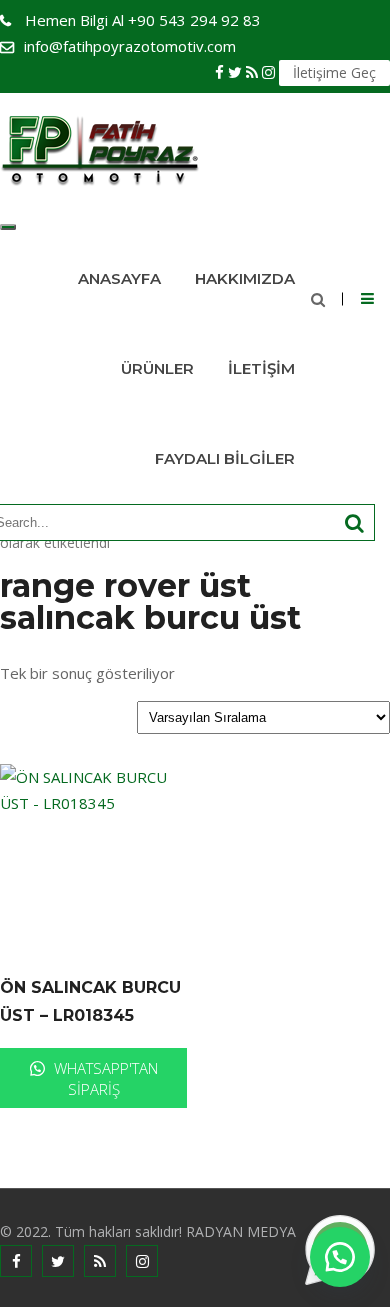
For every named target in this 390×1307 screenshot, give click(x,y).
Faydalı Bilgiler (225, 458)
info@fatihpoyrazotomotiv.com (130, 46)
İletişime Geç (334, 72)
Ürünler (157, 368)
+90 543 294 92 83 (143, 20)
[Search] (354, 523)
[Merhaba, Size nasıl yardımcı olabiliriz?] (340, 1257)
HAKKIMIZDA (245, 278)
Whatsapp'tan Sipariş (104, 1078)
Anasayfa (119, 278)
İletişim (261, 368)
